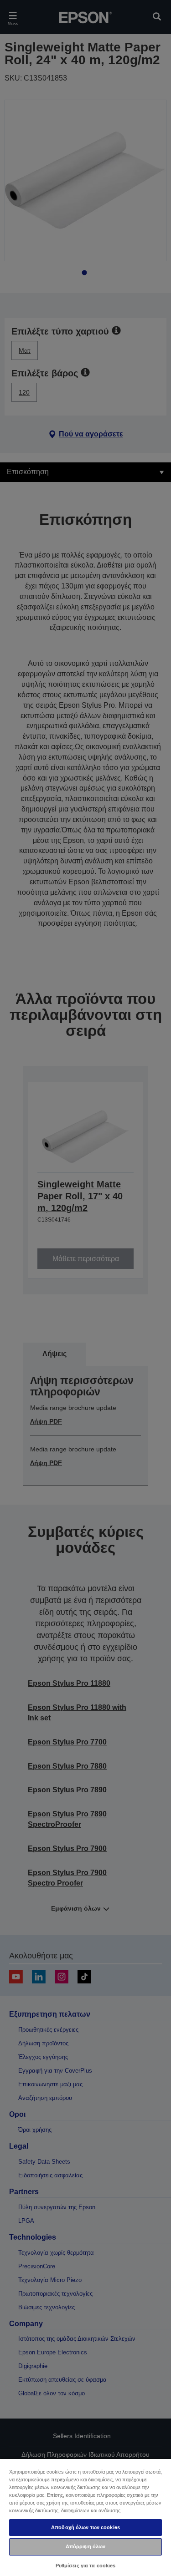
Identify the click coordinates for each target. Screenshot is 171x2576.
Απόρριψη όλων (85, 2546)
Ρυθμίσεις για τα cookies (86, 2566)
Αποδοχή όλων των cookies (85, 2527)
